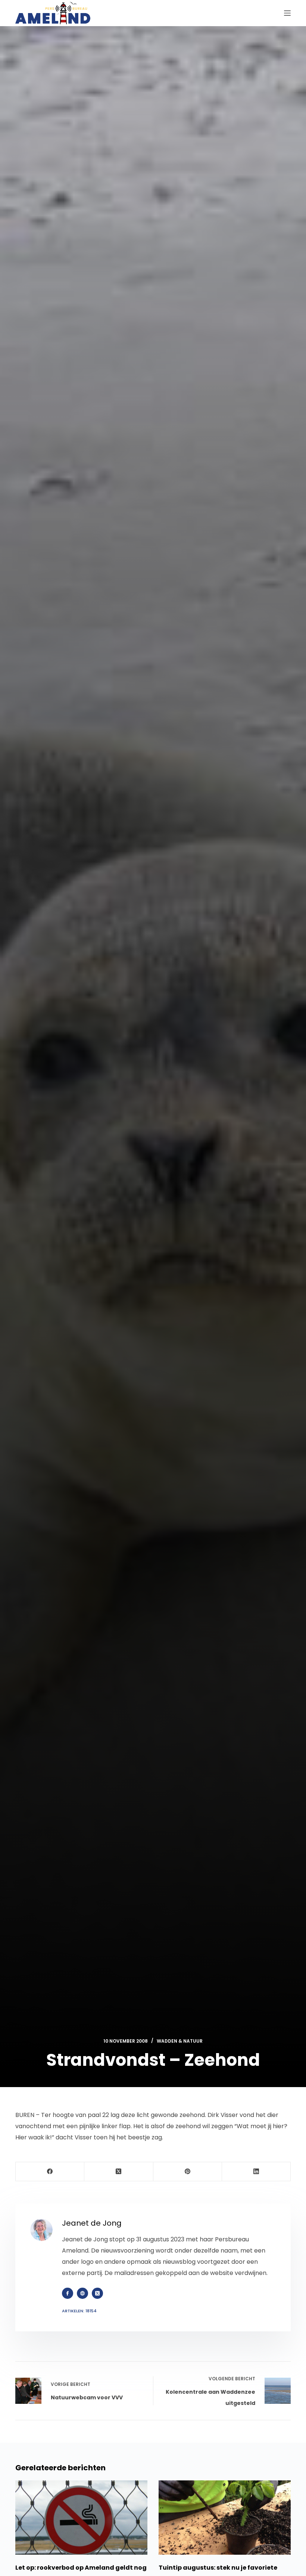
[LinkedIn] (256, 2172)
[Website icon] (82, 2293)
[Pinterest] (188, 2172)
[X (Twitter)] (119, 2172)
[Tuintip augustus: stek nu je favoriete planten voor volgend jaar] (225, 2518)
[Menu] (287, 13)
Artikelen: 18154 (79, 2311)
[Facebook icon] (68, 2293)
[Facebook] (50, 2172)
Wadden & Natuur (180, 2041)
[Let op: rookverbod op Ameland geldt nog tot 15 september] (81, 2518)
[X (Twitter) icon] (97, 2293)
